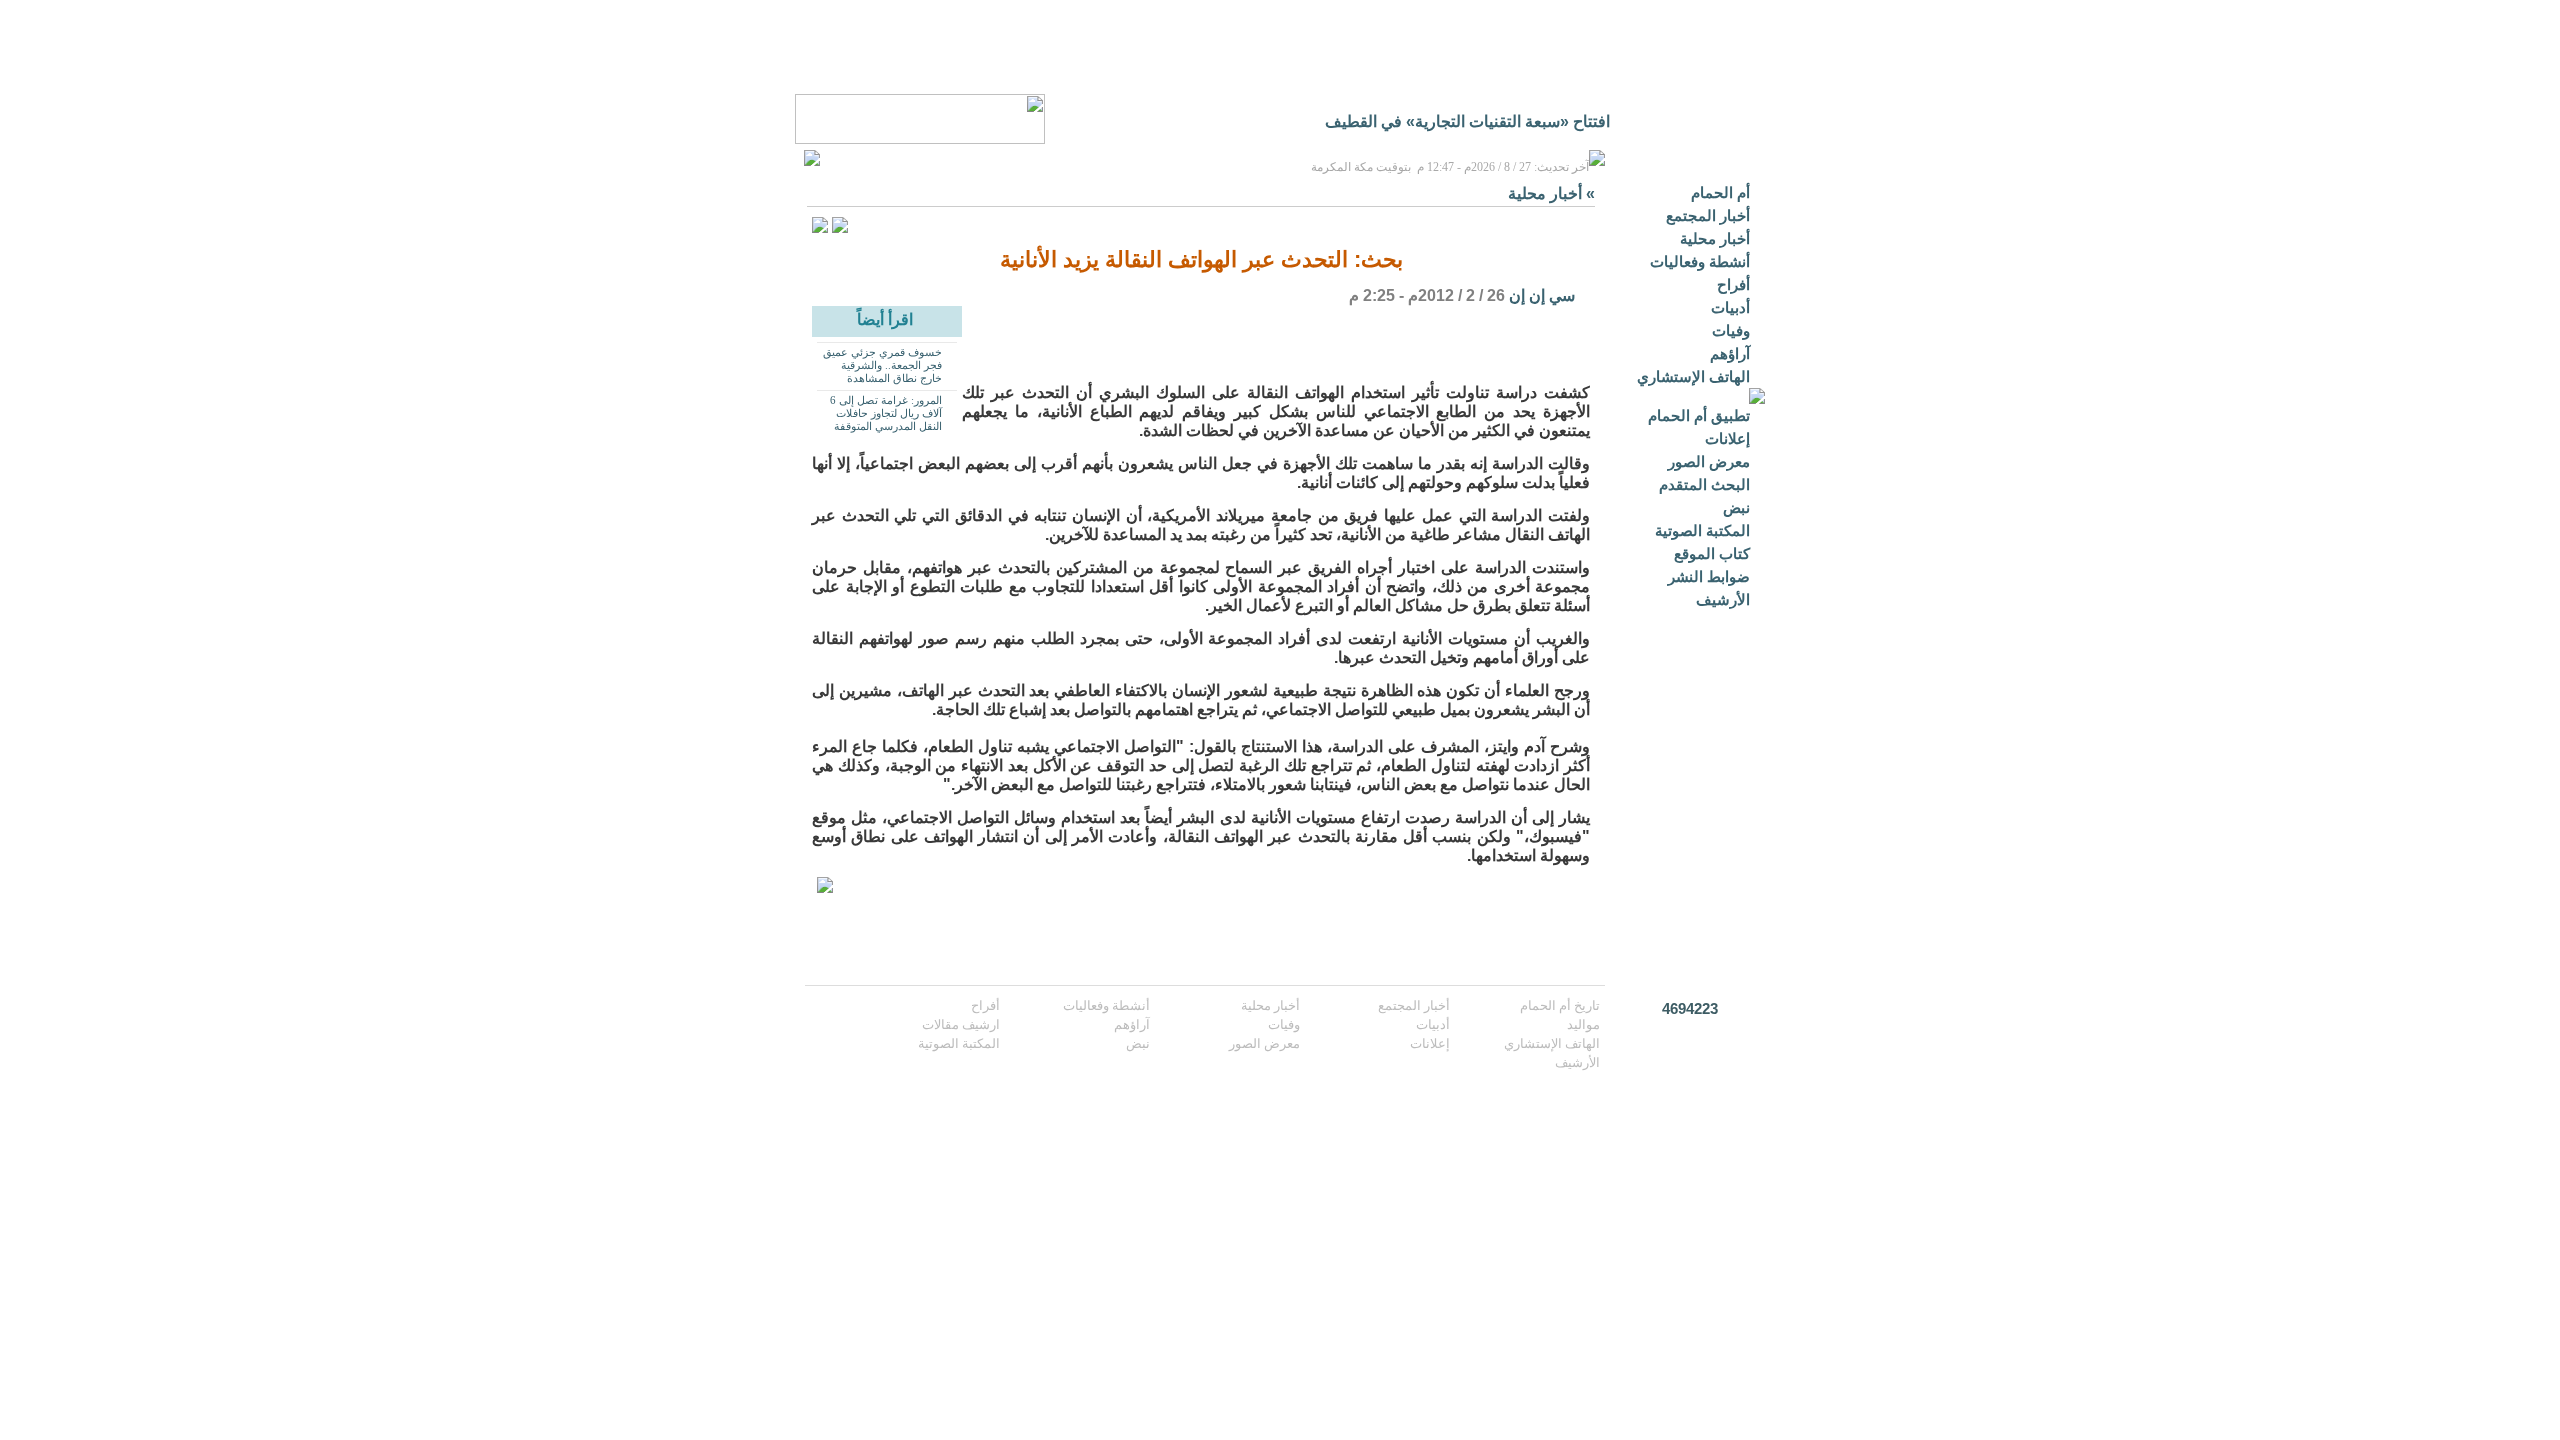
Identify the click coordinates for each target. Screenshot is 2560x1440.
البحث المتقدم (1704, 484)
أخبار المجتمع (1708, 215)
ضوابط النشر (1709, 576)
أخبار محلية (1715, 238)
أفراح (1733, 284)
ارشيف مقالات (961, 1024)
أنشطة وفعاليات (1700, 261)
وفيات (1731, 330)
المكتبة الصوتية (1702, 530)
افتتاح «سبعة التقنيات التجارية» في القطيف (1467, 121)
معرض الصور (1709, 461)
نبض (1736, 507)
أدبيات (1730, 307)
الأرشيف (1723, 599)
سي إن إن (1542, 295)
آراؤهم (1730, 353)
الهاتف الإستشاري (1693, 376)
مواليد (1583, 1024)
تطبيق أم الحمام (1699, 415)
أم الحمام (1720, 192)
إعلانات (1727, 438)
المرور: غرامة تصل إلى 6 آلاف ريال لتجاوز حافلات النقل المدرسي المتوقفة (886, 413)
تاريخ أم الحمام (1560, 1005)
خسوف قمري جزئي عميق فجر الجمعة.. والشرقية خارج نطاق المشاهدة (882, 365)
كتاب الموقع (1712, 553)
